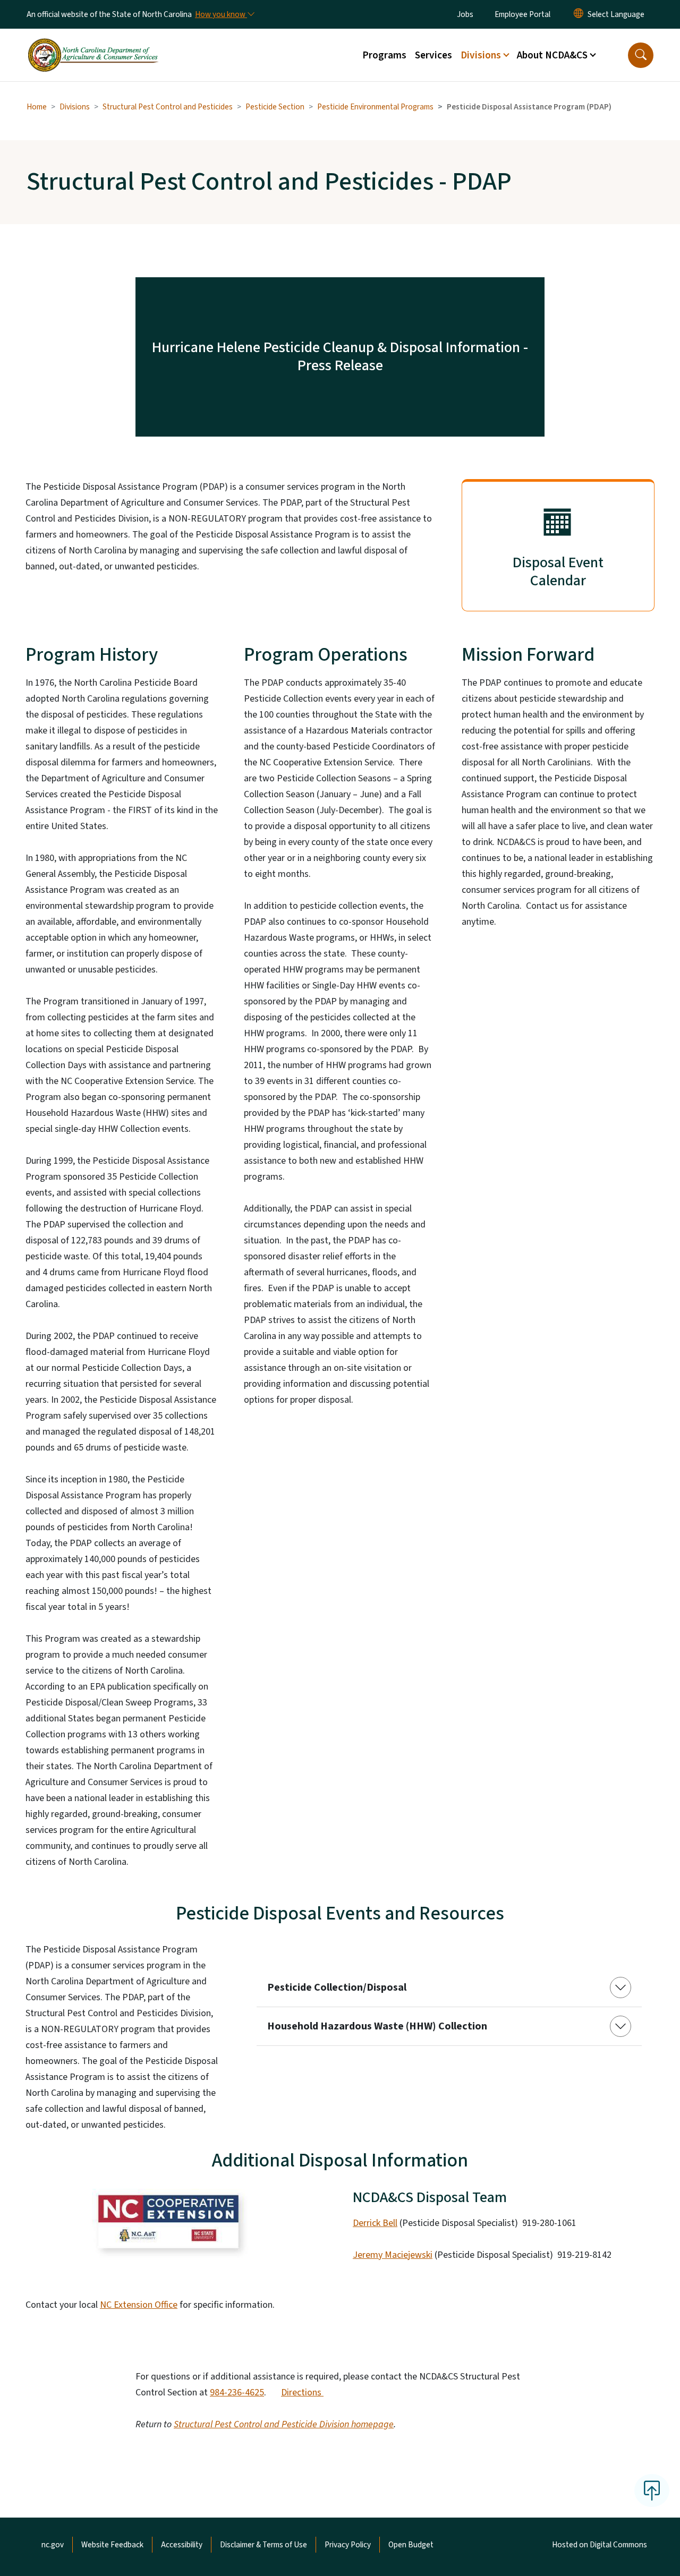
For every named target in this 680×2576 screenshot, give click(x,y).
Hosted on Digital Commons (600, 2545)
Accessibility (182, 2545)
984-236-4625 (237, 2392)
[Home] (93, 43)
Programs (384, 55)
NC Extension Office (139, 2305)
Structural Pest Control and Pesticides (168, 107)
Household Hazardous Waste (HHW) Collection (377, 2026)
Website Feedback (112, 2545)
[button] (641, 55)
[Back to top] (652, 2490)
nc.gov (53, 2545)
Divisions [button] (481, 55)
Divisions (75, 107)
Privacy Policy (348, 2545)
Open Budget (411, 2545)
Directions (302, 2392)
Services (433, 55)
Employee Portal (522, 14)
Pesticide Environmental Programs (375, 107)
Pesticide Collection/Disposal (337, 1988)
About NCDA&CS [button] (552, 55)
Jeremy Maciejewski (393, 2255)
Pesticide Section (275, 107)
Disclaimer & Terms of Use (263, 2545)
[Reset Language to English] (579, 14)
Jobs (465, 14)
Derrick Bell (375, 2223)
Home (37, 107)
